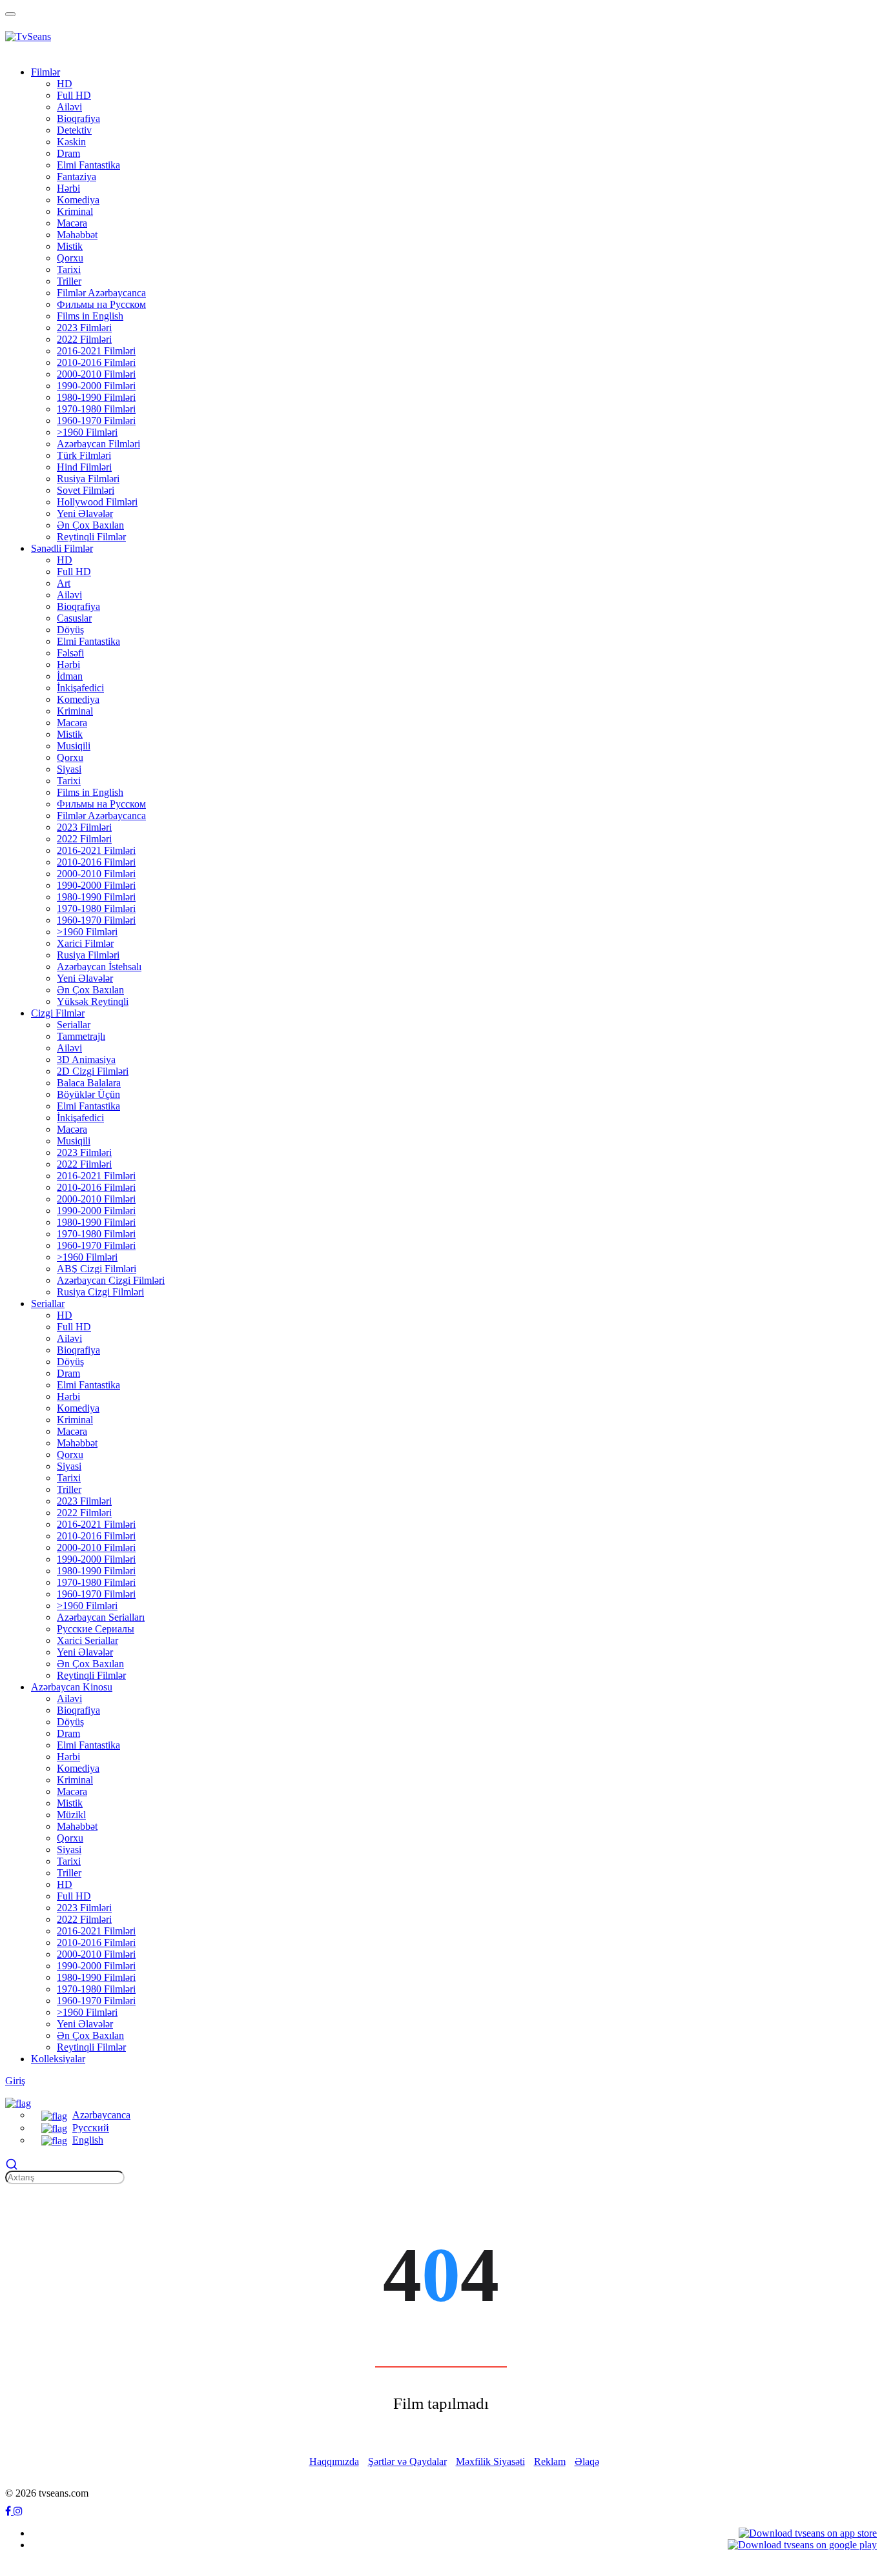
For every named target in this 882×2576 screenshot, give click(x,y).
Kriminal (75, 211)
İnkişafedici (80, 688)
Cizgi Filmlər (58, 1013)
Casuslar (74, 618)
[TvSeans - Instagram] (18, 2511)
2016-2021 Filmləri (96, 351)
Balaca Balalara (89, 1083)
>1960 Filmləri (87, 432)
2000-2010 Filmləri (96, 374)
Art (64, 583)
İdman (70, 676)
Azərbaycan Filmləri (98, 444)
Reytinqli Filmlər (91, 537)
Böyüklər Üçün (88, 1094)
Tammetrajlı (81, 1036)
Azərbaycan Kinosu (72, 1687)
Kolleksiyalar (58, 2059)
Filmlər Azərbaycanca (101, 293)
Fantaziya (77, 177)
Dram (68, 153)
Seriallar (74, 1025)
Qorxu (70, 258)
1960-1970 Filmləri (96, 421)
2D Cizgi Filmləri (93, 1071)
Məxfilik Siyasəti (490, 2461)
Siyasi (69, 769)
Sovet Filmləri (86, 490)
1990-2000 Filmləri (96, 386)
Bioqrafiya (78, 118)
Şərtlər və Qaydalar (407, 2461)
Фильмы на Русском (101, 304)
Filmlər (46, 72)
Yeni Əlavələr (85, 513)
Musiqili (74, 746)
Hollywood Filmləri (97, 502)
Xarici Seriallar (87, 1640)
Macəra (72, 223)
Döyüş (70, 630)
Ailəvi (69, 107)
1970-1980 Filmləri (96, 409)
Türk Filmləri (84, 455)
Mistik (70, 246)
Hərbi (68, 188)
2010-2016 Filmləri (96, 362)
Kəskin (71, 142)
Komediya (78, 200)
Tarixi (69, 269)
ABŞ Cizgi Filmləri (97, 1269)
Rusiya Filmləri (88, 479)
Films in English (90, 316)
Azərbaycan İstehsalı (99, 967)
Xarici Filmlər (85, 943)
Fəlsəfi (70, 653)
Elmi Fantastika (88, 165)
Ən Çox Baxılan (90, 525)
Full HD (74, 95)
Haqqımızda (334, 2461)
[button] (18, 2102)
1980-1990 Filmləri (96, 397)
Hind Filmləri (84, 467)
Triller (69, 281)
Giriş (15, 2081)
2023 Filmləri (84, 328)
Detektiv (74, 130)
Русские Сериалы (96, 1629)
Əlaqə (587, 2461)
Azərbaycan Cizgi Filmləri (111, 1280)
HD (65, 84)
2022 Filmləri (84, 339)
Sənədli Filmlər (62, 548)
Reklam (550, 2461)
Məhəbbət (77, 235)
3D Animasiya (86, 1060)
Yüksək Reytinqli (93, 1001)
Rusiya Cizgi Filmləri (100, 1292)
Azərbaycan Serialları (101, 1617)
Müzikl (71, 1815)
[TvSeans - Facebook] (9, 2511)
